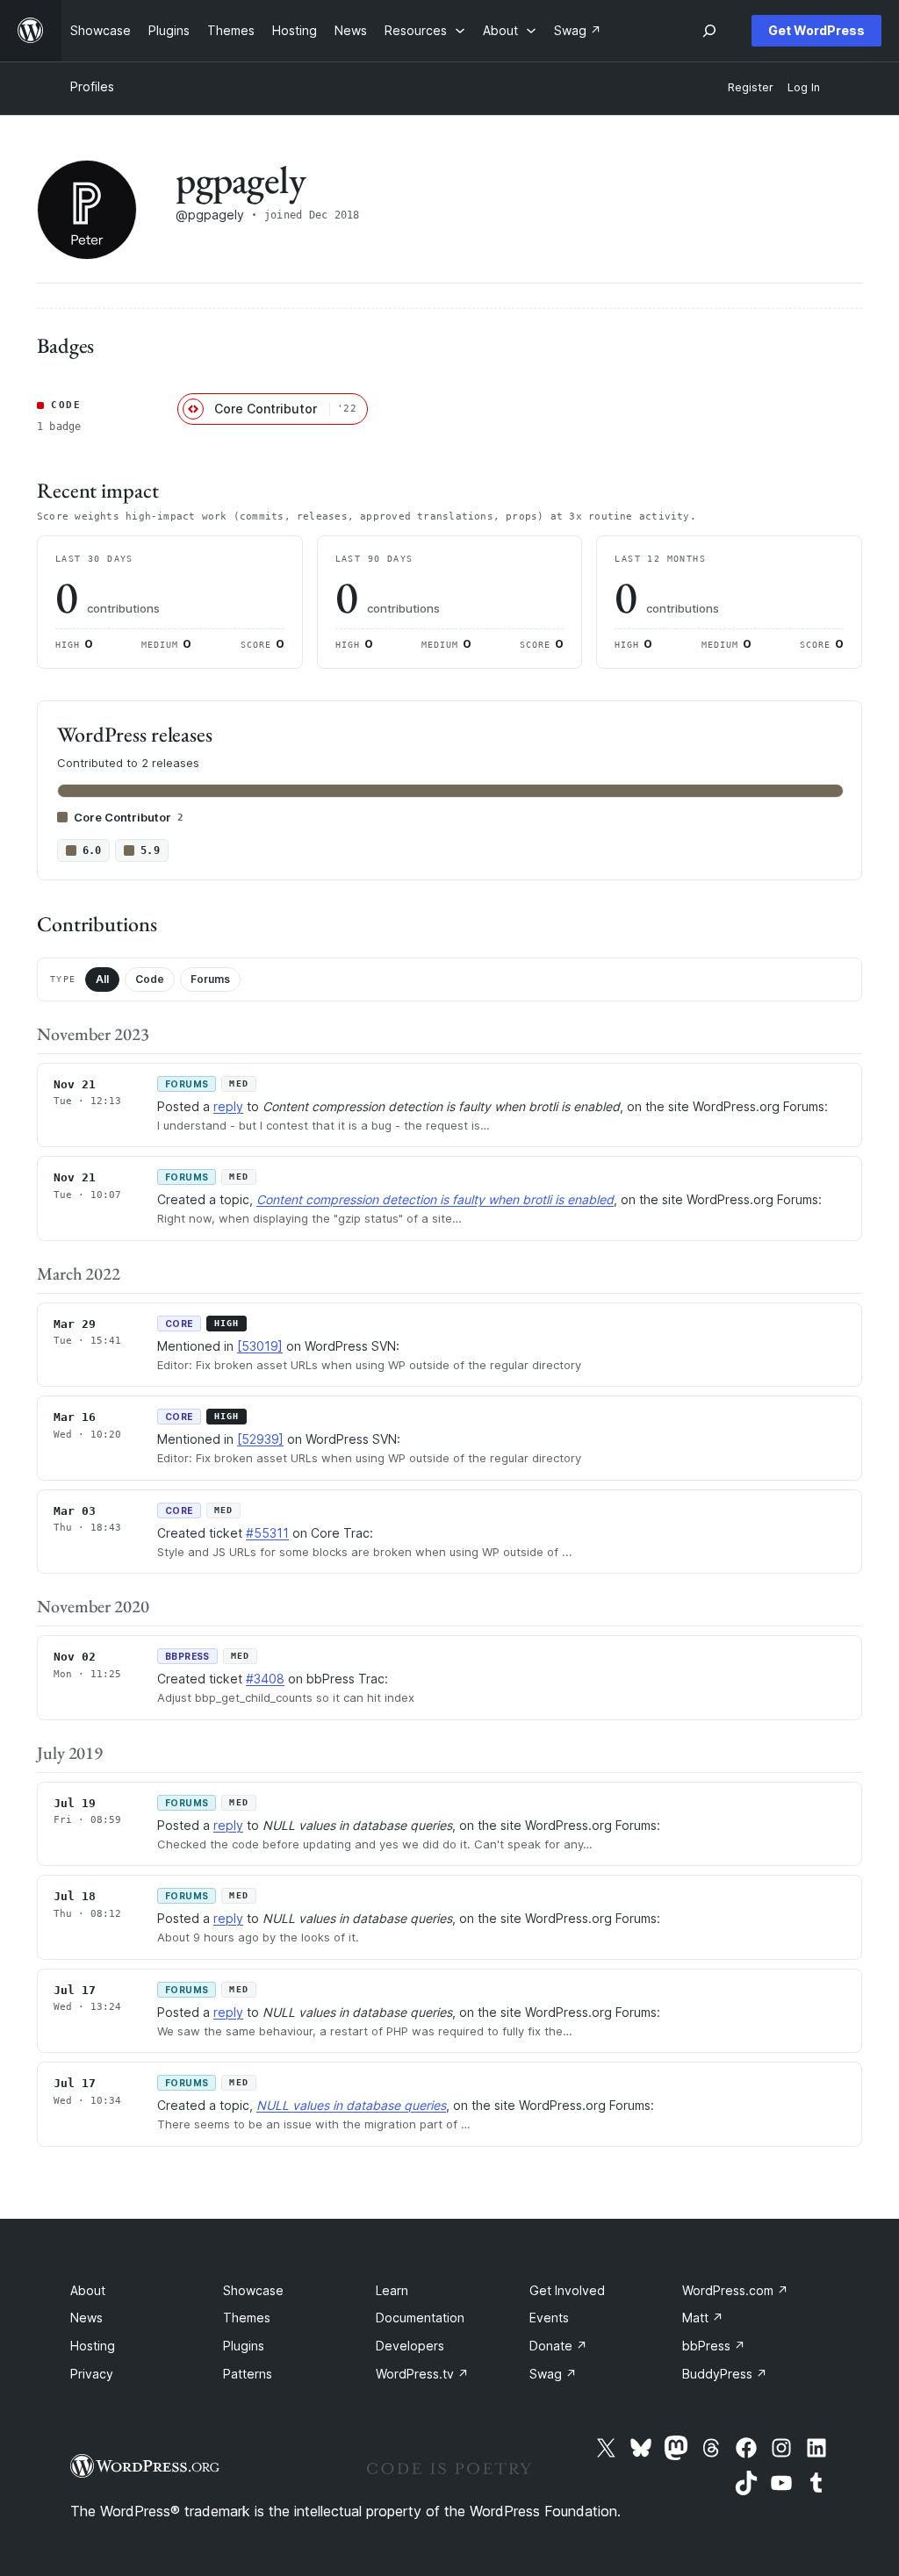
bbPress (714, 2346)
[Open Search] (709, 31)
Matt (703, 2318)
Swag (553, 2374)
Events (549, 2318)
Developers (410, 2346)
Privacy (92, 2374)
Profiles (92, 86)
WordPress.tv (422, 2374)
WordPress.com (735, 2290)
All (102, 979)
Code (150, 979)
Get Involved (567, 2290)
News (86, 2318)
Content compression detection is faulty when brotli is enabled (435, 1199)
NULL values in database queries (351, 2105)
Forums (210, 979)
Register (751, 87)
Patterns (248, 2374)
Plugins (244, 2346)
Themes (247, 2318)
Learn (392, 2290)
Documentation (420, 2318)
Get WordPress (816, 30)
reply (228, 1106)
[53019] (260, 1346)
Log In (804, 87)
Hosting (93, 2346)
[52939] (260, 1439)
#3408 (265, 1679)
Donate (558, 2346)
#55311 (267, 1533)
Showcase (253, 2290)
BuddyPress (725, 2374)
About (88, 2290)
